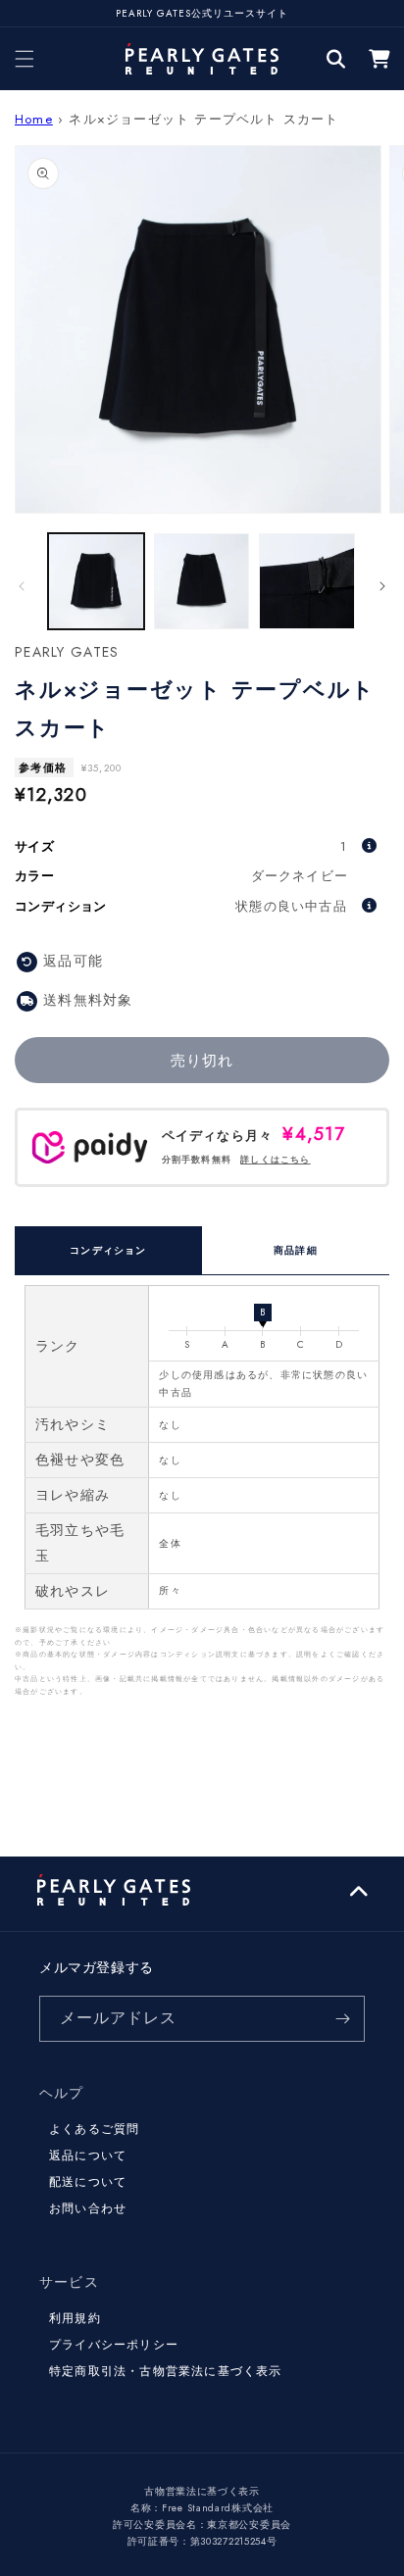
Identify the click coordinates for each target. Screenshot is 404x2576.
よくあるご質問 (94, 2129)
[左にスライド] (22, 586)
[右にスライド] (382, 586)
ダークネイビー (300, 876)
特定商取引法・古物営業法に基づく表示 (166, 2371)
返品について (88, 2155)
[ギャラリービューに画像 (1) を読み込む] (96, 581)
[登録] (342, 2019)
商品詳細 (296, 1250)
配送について (88, 2182)
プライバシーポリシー (114, 2345)
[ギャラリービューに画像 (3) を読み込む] (307, 581)
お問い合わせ (88, 2208)
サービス (69, 2282)
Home (34, 119)
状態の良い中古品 (291, 906)
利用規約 (75, 2318)
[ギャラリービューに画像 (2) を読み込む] (202, 581)
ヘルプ (62, 2093)
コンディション (108, 1250)
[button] (25, 59)
